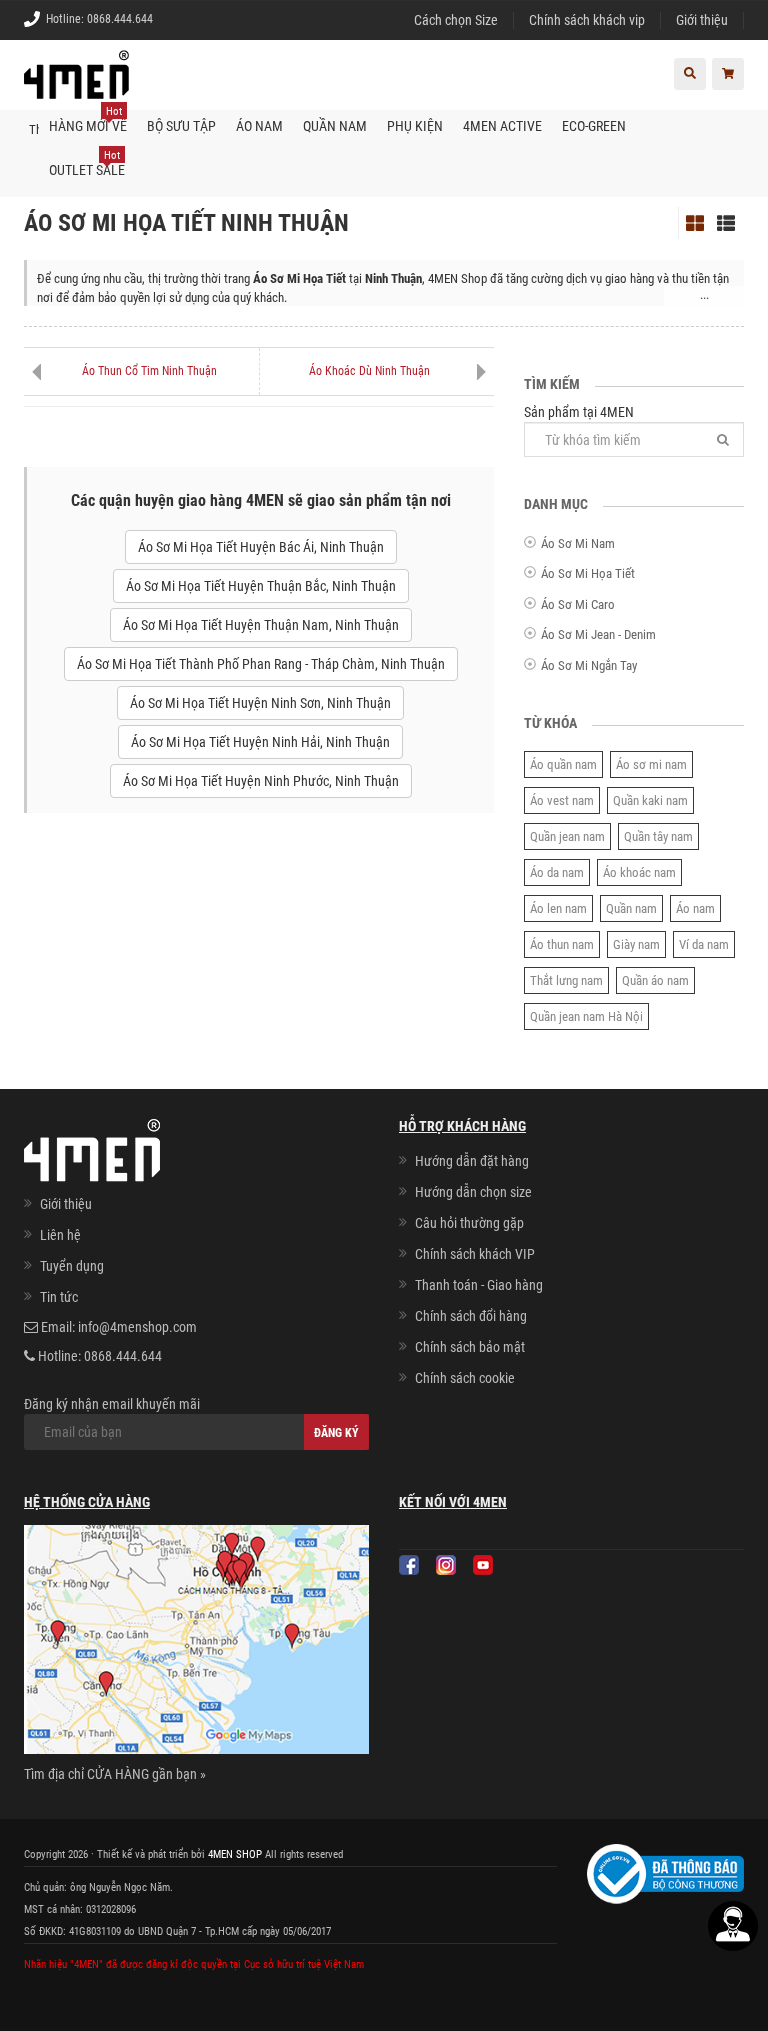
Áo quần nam (563, 764)
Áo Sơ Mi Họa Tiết (588, 573)
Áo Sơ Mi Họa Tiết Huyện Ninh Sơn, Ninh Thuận (260, 703)
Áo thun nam (562, 944)
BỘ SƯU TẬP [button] (181, 126)
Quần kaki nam (650, 800)
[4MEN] (76, 85)
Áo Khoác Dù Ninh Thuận (369, 371)
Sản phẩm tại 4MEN (579, 412)
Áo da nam (557, 872)
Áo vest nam (562, 800)
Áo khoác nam (639, 872)
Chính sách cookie (465, 1378)
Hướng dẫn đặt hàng (472, 1161)
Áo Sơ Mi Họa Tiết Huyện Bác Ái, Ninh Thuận (261, 547)
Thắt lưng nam (566, 980)
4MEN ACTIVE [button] (502, 126)
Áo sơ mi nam (651, 764)
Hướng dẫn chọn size (473, 1192)
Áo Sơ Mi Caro (578, 604)
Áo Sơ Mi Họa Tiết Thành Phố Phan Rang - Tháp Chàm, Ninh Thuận (261, 664)
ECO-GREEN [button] (594, 126)
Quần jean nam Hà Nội (586, 1016)
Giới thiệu (702, 20)
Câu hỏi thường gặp (469, 1223)
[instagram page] (446, 1565)
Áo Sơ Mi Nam (578, 543)
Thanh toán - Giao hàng (479, 1285)
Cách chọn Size (456, 20)
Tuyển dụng (72, 1266)
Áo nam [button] (259, 126)
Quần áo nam (655, 980)
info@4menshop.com (137, 1327)
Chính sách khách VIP (475, 1254)
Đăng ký (336, 1433)
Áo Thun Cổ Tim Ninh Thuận (149, 371)
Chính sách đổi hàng (471, 1316)
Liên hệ (60, 1235)
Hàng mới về (88, 119)
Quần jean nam (567, 836)
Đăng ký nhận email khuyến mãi (112, 1404)
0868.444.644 (120, 19)
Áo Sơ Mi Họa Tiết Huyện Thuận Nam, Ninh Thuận (261, 625)
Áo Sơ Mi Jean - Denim (598, 634)
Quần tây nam (658, 836)
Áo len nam (558, 908)
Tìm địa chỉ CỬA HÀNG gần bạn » (115, 1774)
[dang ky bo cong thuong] (665, 1873)
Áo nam (695, 908)
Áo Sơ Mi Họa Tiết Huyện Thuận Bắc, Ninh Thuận (261, 586)
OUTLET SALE (87, 163)
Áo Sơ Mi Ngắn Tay (589, 665)
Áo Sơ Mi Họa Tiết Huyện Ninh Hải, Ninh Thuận (260, 742)
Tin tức (59, 1297)
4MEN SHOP (235, 1854)
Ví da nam (704, 944)
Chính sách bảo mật (470, 1347)
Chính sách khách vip (587, 20)
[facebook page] (409, 1565)
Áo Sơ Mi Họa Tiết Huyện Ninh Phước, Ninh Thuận (261, 781)
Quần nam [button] (335, 126)
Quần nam (631, 908)
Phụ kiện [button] (415, 126)
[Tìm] (723, 439)
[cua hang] (196, 1643)
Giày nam (636, 944)
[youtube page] (483, 1565)
